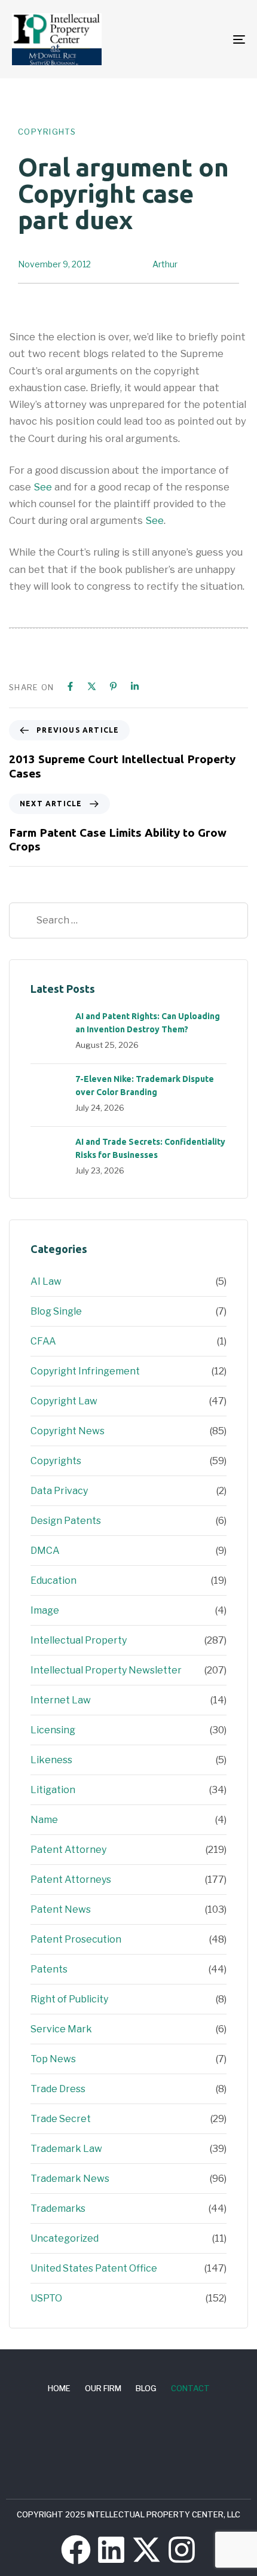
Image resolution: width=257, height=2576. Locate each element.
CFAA (43, 1341)
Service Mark (61, 2029)
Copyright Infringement (85, 1371)
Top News (53, 2059)
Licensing (53, 1730)
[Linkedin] (135, 686)
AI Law (46, 1281)
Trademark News (70, 2179)
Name (44, 1820)
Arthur (165, 264)
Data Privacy (59, 1491)
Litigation (53, 1790)
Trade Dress (58, 2089)
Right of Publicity (69, 1999)
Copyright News (68, 1431)
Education (53, 1580)
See (43, 487)
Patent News (61, 1909)
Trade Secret (61, 2119)
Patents (49, 1969)
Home (59, 2388)
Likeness (51, 1760)
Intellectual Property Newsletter (106, 1670)
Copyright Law (64, 1401)
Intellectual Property (79, 1640)
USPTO (46, 2298)
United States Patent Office (94, 2268)
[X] (92, 686)
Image (45, 1610)
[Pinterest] (113, 686)
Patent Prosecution (76, 1939)
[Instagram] (182, 2550)
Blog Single (56, 1311)
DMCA (45, 1551)
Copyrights (47, 132)
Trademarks (58, 2208)
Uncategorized (65, 2238)
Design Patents (66, 1521)
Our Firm (103, 2388)
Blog (146, 2388)
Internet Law (61, 1700)
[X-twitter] (146, 2550)
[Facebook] (70, 686)
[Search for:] (128, 920)
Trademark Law (66, 2149)
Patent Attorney (68, 1850)
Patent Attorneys (71, 1880)
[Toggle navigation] (206, 39)
